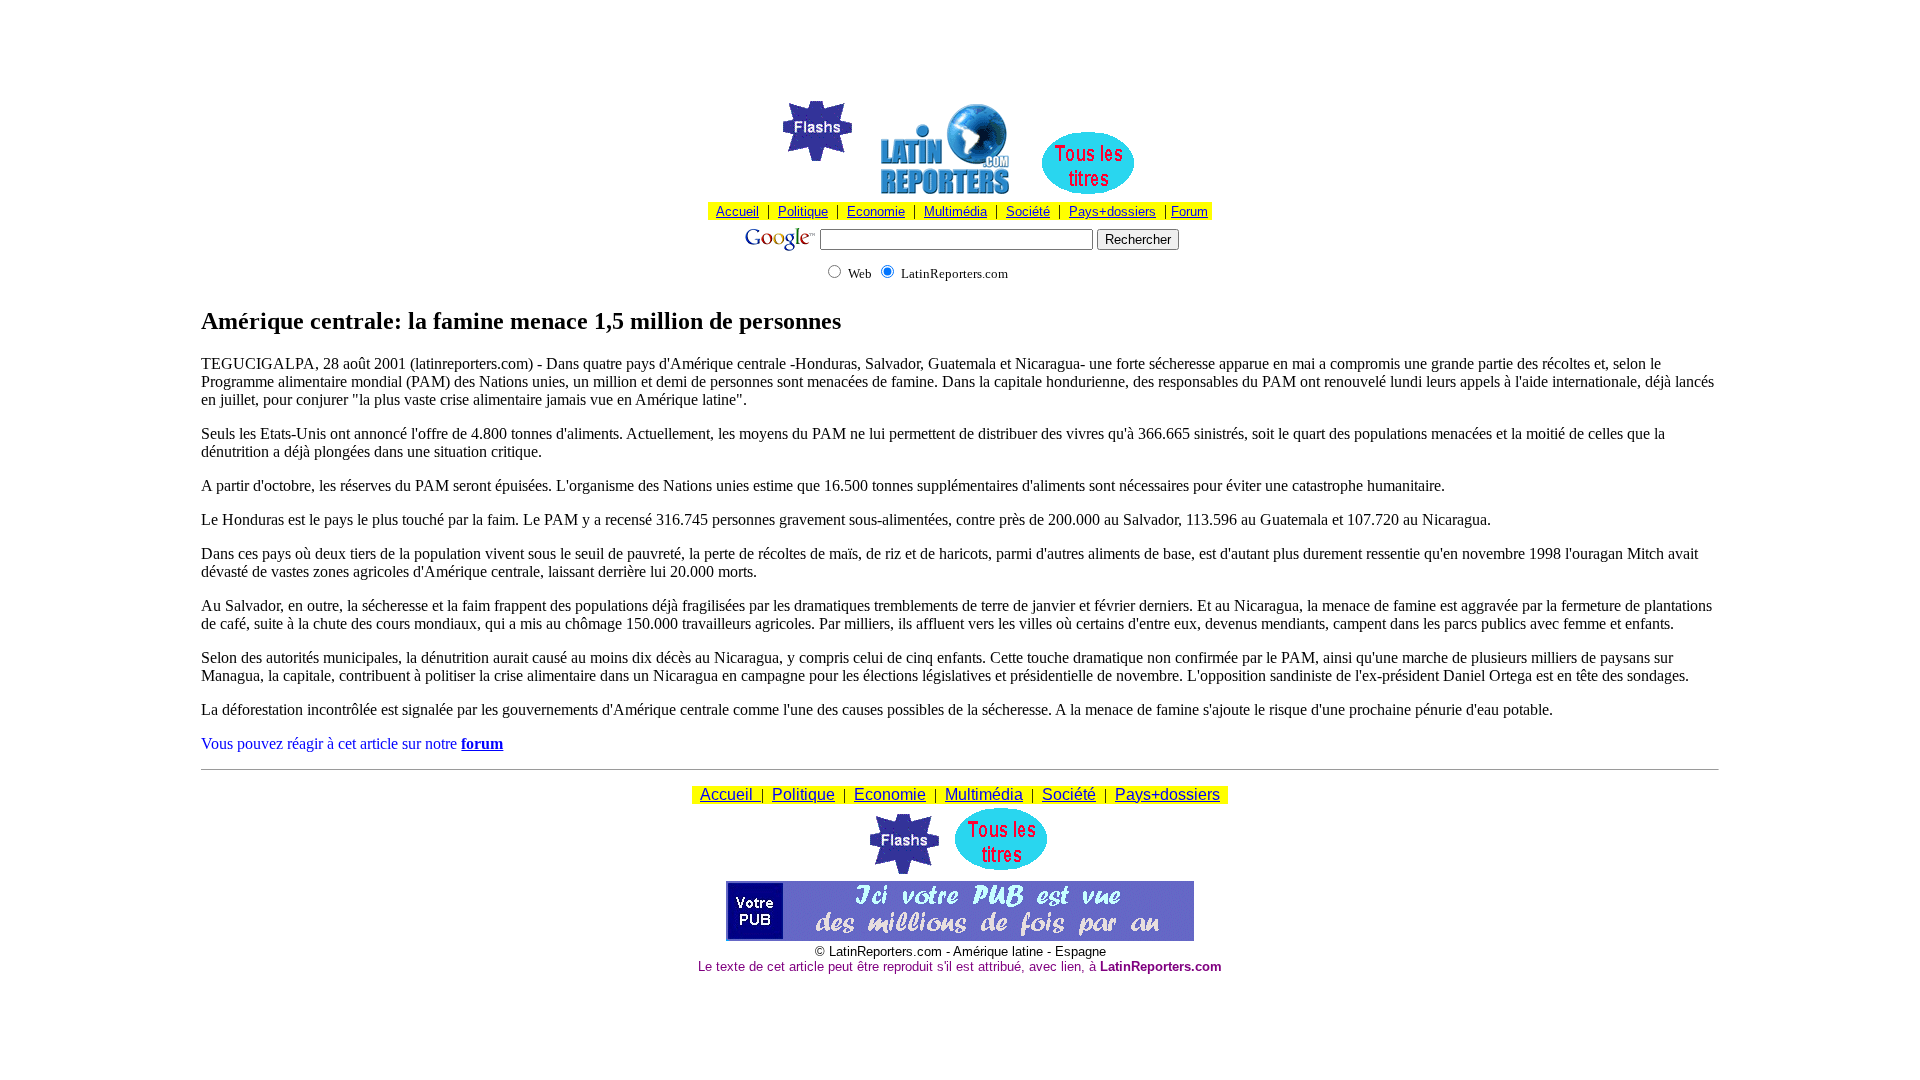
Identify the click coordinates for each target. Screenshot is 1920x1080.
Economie (876, 211)
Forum (1189, 211)
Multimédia (955, 211)
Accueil (737, 211)
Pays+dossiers (1112, 211)
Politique (803, 211)
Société (1028, 211)
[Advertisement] (960, 53)
